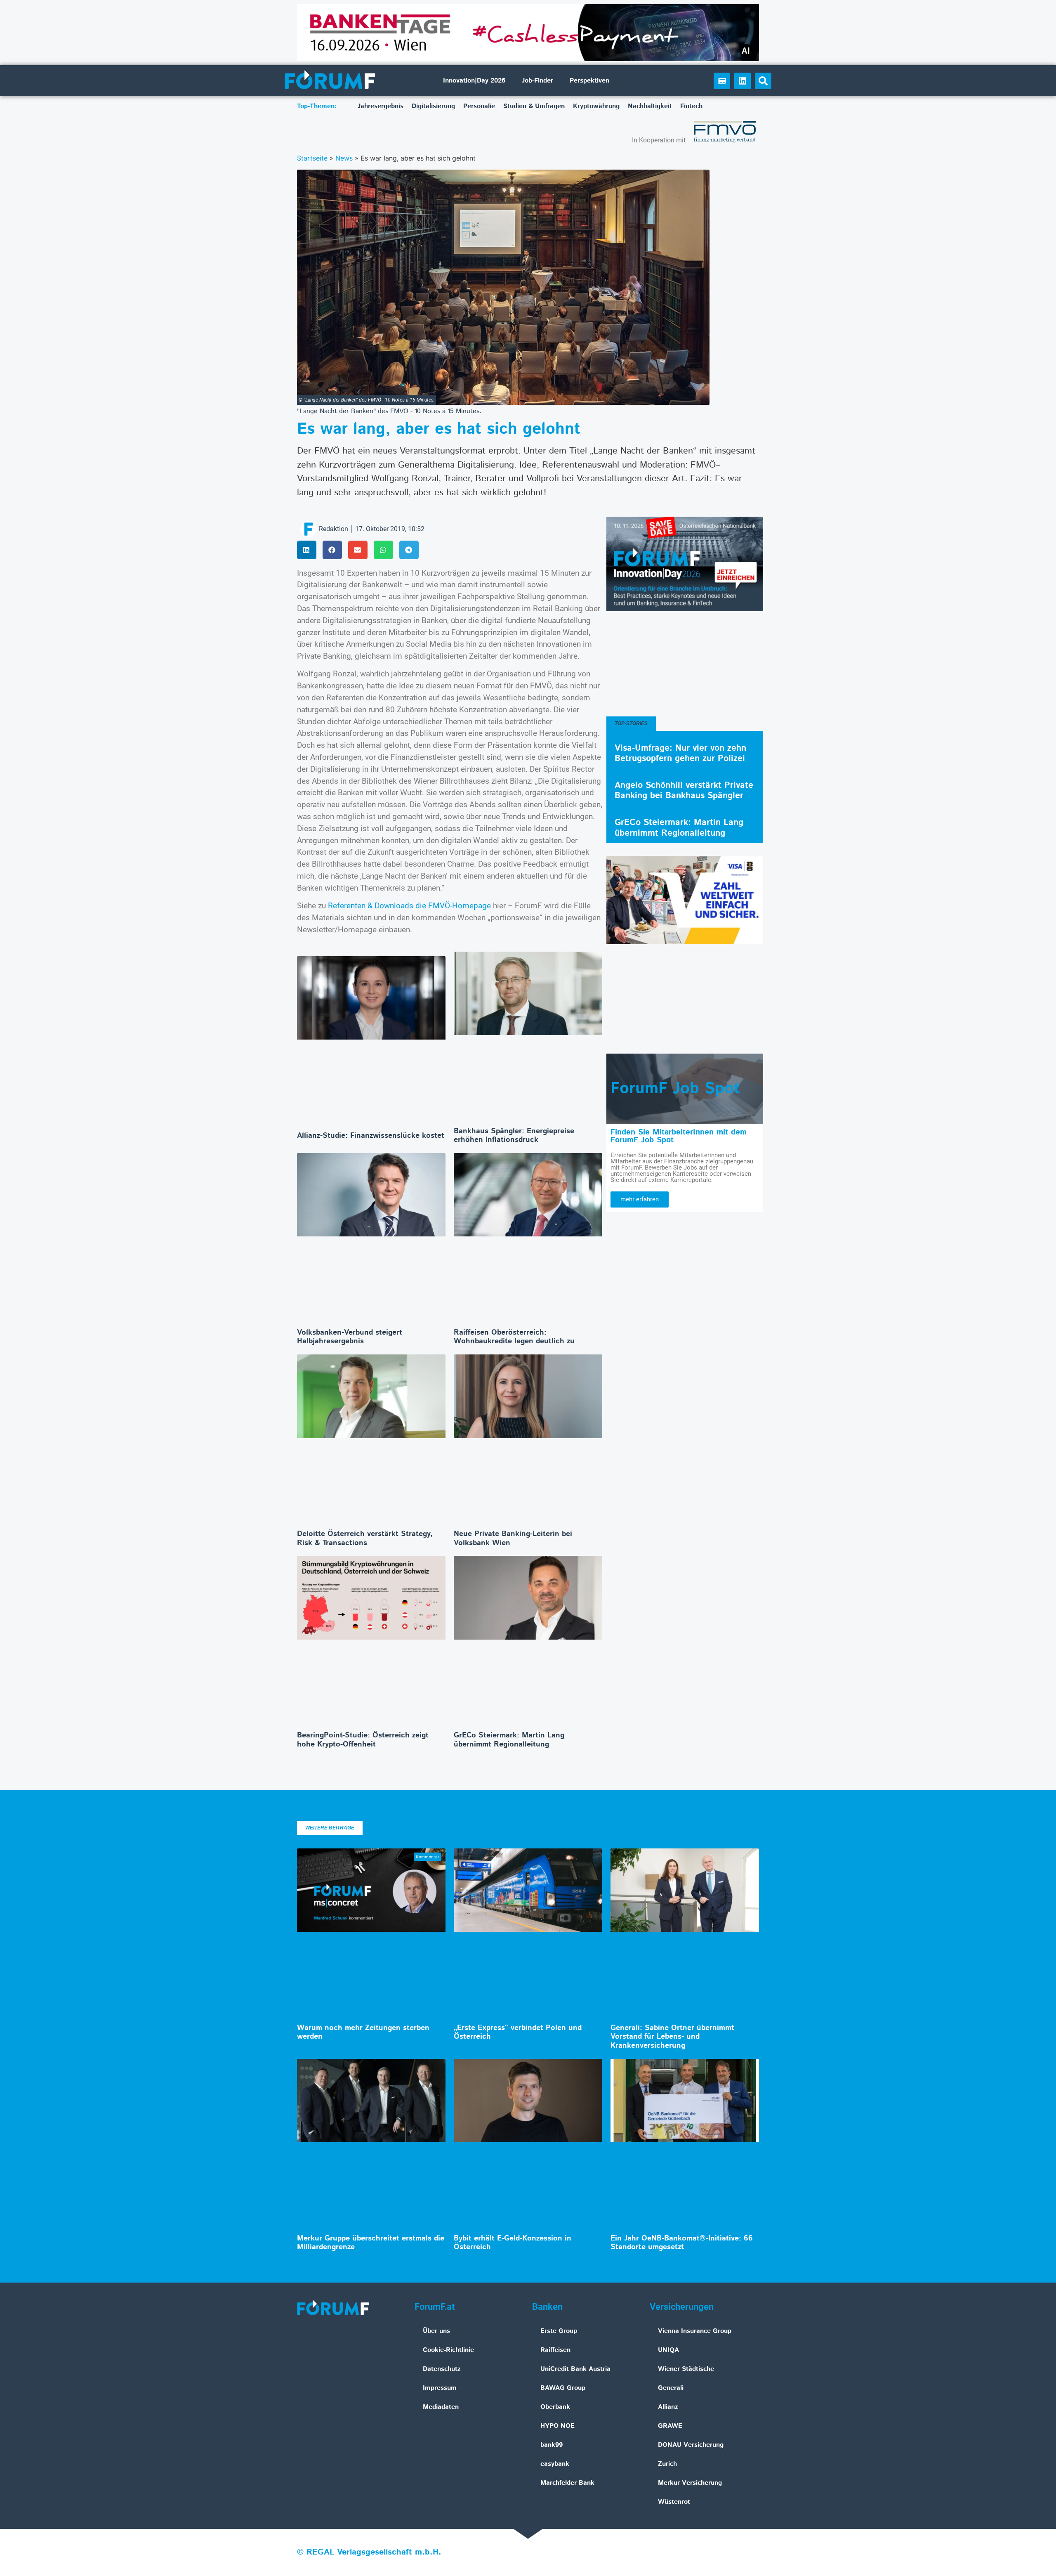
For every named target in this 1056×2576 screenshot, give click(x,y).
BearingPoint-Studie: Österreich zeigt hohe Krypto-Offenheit (363, 1740)
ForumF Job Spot (675, 1089)
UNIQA (668, 2350)
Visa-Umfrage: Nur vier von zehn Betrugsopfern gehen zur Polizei (680, 753)
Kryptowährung (596, 106)
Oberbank (555, 2407)
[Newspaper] (722, 81)
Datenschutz (442, 2369)
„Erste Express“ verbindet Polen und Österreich (518, 2032)
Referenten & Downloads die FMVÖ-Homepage (409, 906)
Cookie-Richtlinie (448, 2350)
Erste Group (559, 2331)
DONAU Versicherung (691, 2445)
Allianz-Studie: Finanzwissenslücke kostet (371, 1136)
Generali (671, 2388)
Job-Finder (537, 81)
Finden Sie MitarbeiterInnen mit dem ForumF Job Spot (679, 1136)
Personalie (479, 106)
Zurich (667, 2464)
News (344, 158)
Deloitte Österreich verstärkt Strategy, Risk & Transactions (365, 1539)
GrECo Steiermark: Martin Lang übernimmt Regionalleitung (509, 1740)
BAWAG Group (563, 2388)
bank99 (552, 2445)
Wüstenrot (674, 2502)
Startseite (312, 158)
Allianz (668, 2407)
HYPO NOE (557, 2426)
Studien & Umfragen (534, 106)
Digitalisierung (433, 106)
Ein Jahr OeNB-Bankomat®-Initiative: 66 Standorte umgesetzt (682, 2243)
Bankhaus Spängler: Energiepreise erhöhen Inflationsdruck (514, 1136)
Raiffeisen (555, 2350)
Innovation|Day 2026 (474, 81)
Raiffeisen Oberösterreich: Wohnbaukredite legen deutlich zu (514, 1337)
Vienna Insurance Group (695, 2331)
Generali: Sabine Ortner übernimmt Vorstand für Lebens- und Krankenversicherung (672, 2037)
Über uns (436, 2331)
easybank (555, 2464)
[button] (763, 81)
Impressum (440, 2388)
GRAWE (670, 2426)
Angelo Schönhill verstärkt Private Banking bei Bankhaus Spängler (684, 791)
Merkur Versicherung (690, 2483)
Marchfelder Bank (567, 2483)
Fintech (691, 106)
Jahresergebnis (381, 106)
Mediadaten (441, 2407)
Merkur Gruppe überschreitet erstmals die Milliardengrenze (371, 2243)
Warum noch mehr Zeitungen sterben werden (363, 2032)
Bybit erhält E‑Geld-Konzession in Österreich (513, 2243)
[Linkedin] (742, 81)
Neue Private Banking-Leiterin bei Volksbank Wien (513, 1539)
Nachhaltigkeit (650, 106)
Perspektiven (589, 81)
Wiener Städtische (686, 2369)
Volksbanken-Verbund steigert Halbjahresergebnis (350, 1337)
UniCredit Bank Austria (575, 2369)
